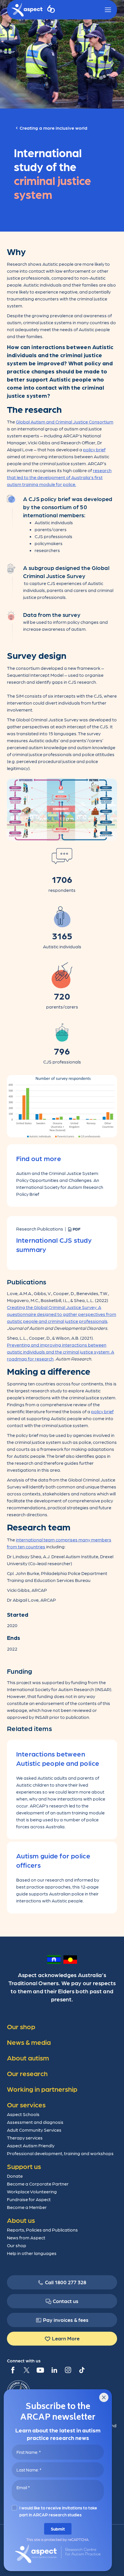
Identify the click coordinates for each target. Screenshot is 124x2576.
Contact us (66, 2301)
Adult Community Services (34, 2130)
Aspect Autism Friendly (31, 2145)
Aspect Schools (23, 2114)
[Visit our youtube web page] (40, 2370)
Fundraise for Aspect (29, 2199)
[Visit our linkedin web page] (54, 2370)
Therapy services (25, 2138)
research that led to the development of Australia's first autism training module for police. (59, 477)
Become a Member (27, 2207)
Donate (15, 2176)
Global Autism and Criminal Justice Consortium (65, 422)
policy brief (94, 449)
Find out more (39, 1158)
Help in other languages (32, 2253)
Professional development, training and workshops (60, 2153)
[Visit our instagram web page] (68, 2370)
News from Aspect (26, 2237)
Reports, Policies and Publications (42, 2230)
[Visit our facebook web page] (13, 2370)
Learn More (66, 2338)
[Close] (104, 2397)
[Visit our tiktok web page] (82, 2370)
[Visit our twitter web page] (27, 2370)
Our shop (17, 2245)
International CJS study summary (54, 1244)
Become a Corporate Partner (38, 2184)
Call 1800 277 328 (66, 2282)
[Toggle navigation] (108, 10)
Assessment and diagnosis (35, 2122)
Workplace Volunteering (32, 2191)
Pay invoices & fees (66, 2320)
